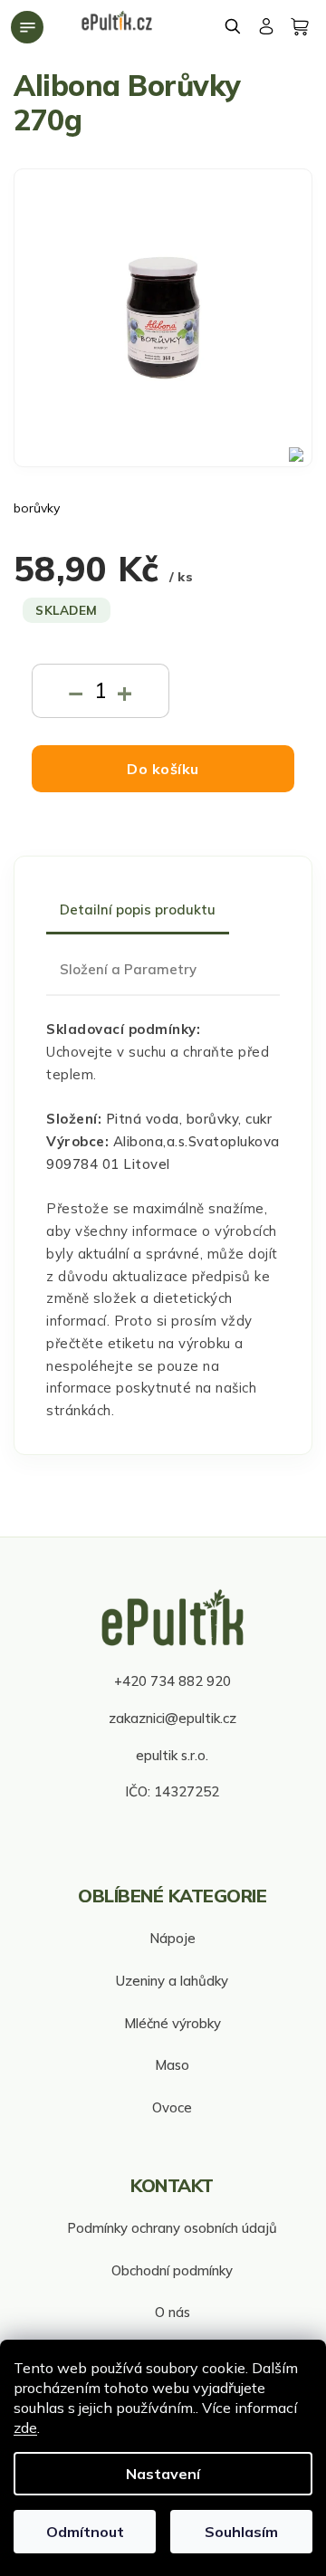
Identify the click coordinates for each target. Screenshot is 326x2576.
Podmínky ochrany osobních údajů (172, 2228)
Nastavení (163, 2474)
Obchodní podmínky (172, 2270)
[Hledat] (234, 26)
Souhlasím (241, 2532)
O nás (173, 2312)
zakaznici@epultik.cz (173, 1718)
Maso (172, 2065)
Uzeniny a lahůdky (172, 1981)
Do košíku (163, 769)
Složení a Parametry (128, 969)
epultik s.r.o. (172, 1755)
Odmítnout (85, 2532)
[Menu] (27, 27)
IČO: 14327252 (172, 1791)
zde (25, 2428)
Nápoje (173, 1938)
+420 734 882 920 (173, 1681)
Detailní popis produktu (138, 910)
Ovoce (172, 2107)
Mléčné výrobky (173, 2023)
